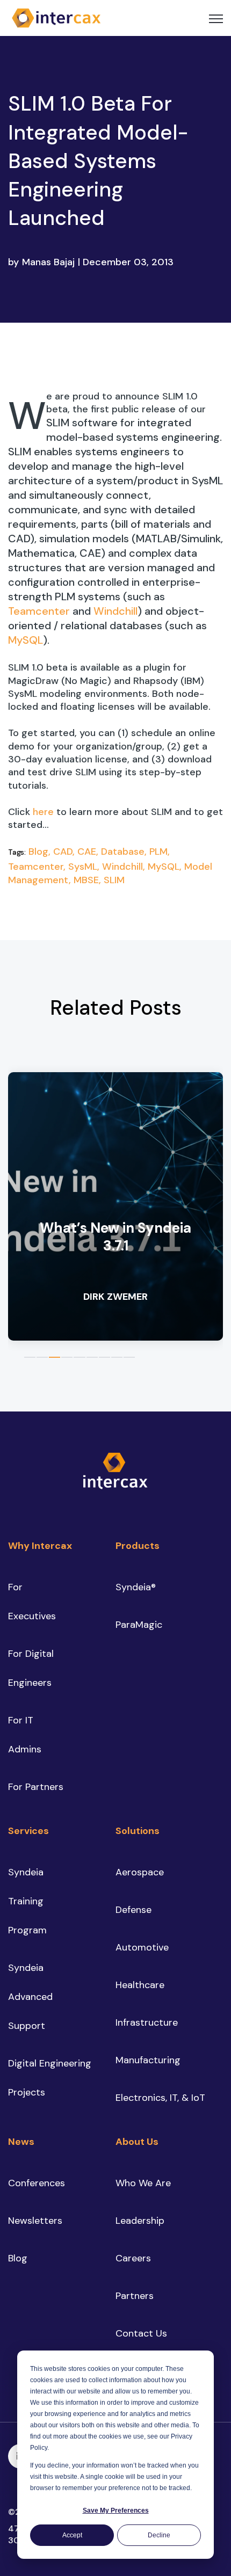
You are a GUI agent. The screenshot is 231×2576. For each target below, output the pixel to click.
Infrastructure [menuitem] (147, 2022)
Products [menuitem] (138, 1546)
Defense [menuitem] (133, 1910)
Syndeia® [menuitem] (136, 1587)
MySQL (26, 640)
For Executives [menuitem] (32, 1602)
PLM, (160, 852)
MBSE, (89, 880)
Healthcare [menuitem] (140, 1985)
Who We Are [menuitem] (143, 2183)
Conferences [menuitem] (37, 2183)
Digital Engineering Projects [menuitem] (50, 2078)
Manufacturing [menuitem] (148, 2060)
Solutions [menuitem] (138, 1831)
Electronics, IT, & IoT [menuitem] (160, 2098)
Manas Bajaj (48, 262)
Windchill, (125, 867)
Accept (72, 2535)
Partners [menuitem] (135, 2296)
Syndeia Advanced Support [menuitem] (30, 1997)
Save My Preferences (116, 2510)
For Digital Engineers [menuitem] (31, 1668)
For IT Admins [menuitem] (25, 1735)
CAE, (89, 852)
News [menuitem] (21, 2142)
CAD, (65, 852)
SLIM (114, 880)
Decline (159, 2535)
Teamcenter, (38, 867)
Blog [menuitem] (18, 2258)
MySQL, (166, 867)
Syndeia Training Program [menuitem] (27, 1901)
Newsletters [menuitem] (35, 2221)
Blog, (41, 852)
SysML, (85, 867)
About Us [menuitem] (137, 2142)
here (43, 812)
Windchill (115, 611)
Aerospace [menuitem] (140, 1872)
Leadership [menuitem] (140, 2221)
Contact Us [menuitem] (141, 2333)
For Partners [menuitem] (36, 1787)
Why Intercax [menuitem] (40, 1546)
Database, (125, 852)
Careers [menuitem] (133, 2258)
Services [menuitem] (28, 1831)
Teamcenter (39, 611)
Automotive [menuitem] (142, 1947)
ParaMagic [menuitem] (139, 1625)
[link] (56, 17)
